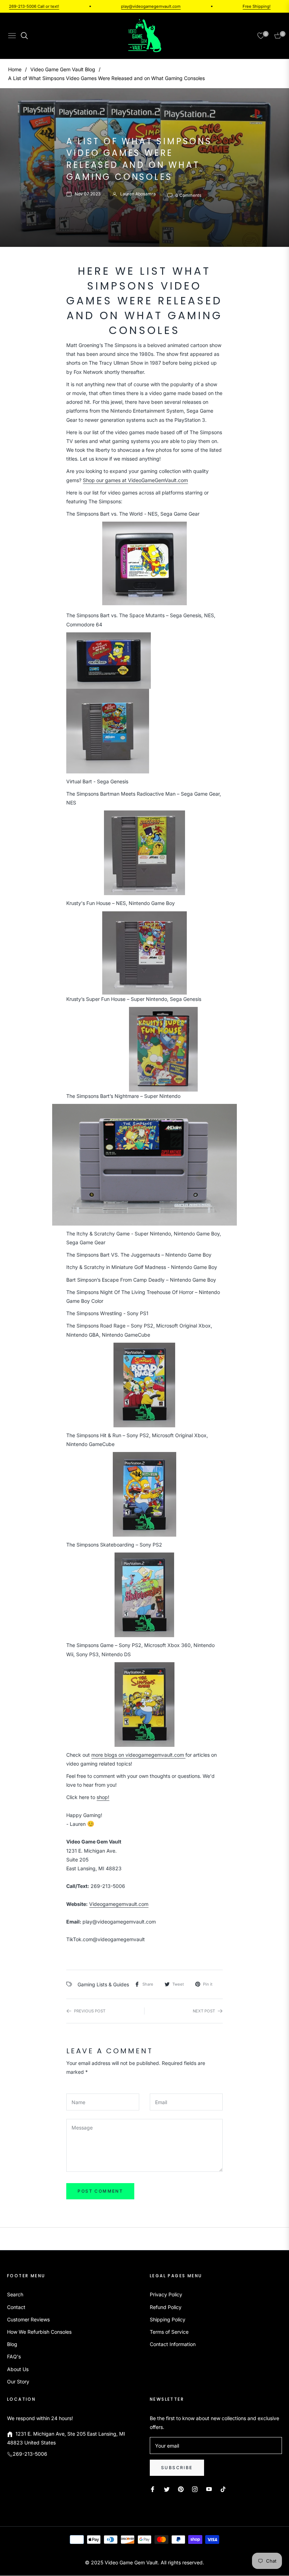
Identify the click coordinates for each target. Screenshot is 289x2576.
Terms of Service (169, 2332)
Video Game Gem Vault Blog (63, 69)
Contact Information (173, 2344)
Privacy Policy (166, 2294)
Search (15, 2294)
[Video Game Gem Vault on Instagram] (195, 2489)
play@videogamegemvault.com (124, 6)
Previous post (90, 2011)
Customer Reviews (28, 2319)
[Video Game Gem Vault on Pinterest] (181, 2489)
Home (15, 69)
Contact (16, 2307)
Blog (12, 2344)
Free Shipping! (230, 6)
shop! (103, 1797)
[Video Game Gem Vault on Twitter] (167, 2489)
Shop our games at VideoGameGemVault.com (135, 480)
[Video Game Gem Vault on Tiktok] (225, 2489)
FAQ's (14, 2356)
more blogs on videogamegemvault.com (138, 1755)
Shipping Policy (168, 2319)
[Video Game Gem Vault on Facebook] (153, 2489)
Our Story (18, 2381)
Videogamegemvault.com (119, 1904)
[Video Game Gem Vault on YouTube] (209, 2489)
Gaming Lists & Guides (103, 1984)
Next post (204, 2011)
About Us (18, 2369)
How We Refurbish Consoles (39, 2332)
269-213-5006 (30, 2454)
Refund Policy (166, 2307)
